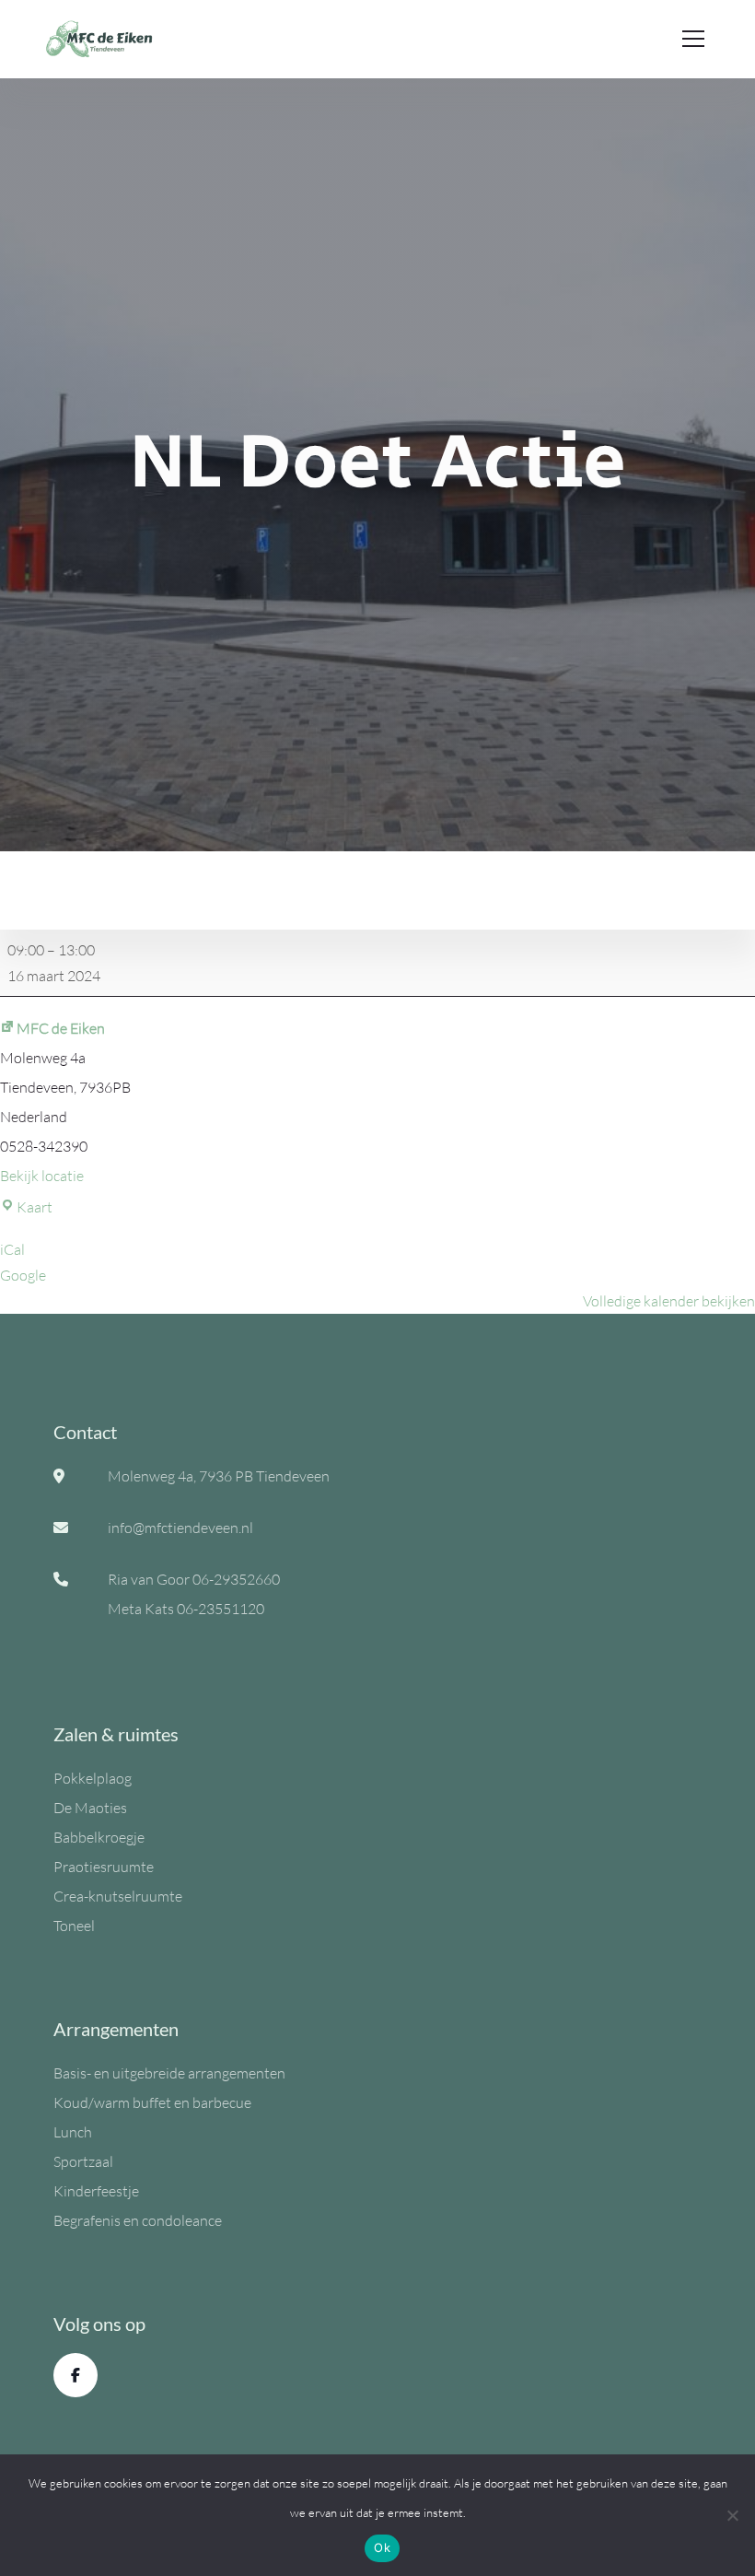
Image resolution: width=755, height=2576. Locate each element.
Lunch (73, 2132)
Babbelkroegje (99, 1837)
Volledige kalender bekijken (669, 1301)
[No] (732, 2515)
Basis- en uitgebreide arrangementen (169, 2073)
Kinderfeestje (96, 2191)
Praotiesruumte (104, 1867)
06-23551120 (221, 1609)
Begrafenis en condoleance (138, 2220)
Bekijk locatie (42, 1176)
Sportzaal (83, 2161)
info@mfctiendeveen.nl (180, 1528)
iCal (12, 1249)
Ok (382, 2547)
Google (23, 1275)
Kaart (35, 1207)
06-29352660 (236, 1579)
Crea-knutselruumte (118, 1896)
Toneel (74, 1926)
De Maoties (90, 1808)
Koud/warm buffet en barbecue (152, 2102)
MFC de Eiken (61, 1028)
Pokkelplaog (93, 1778)
